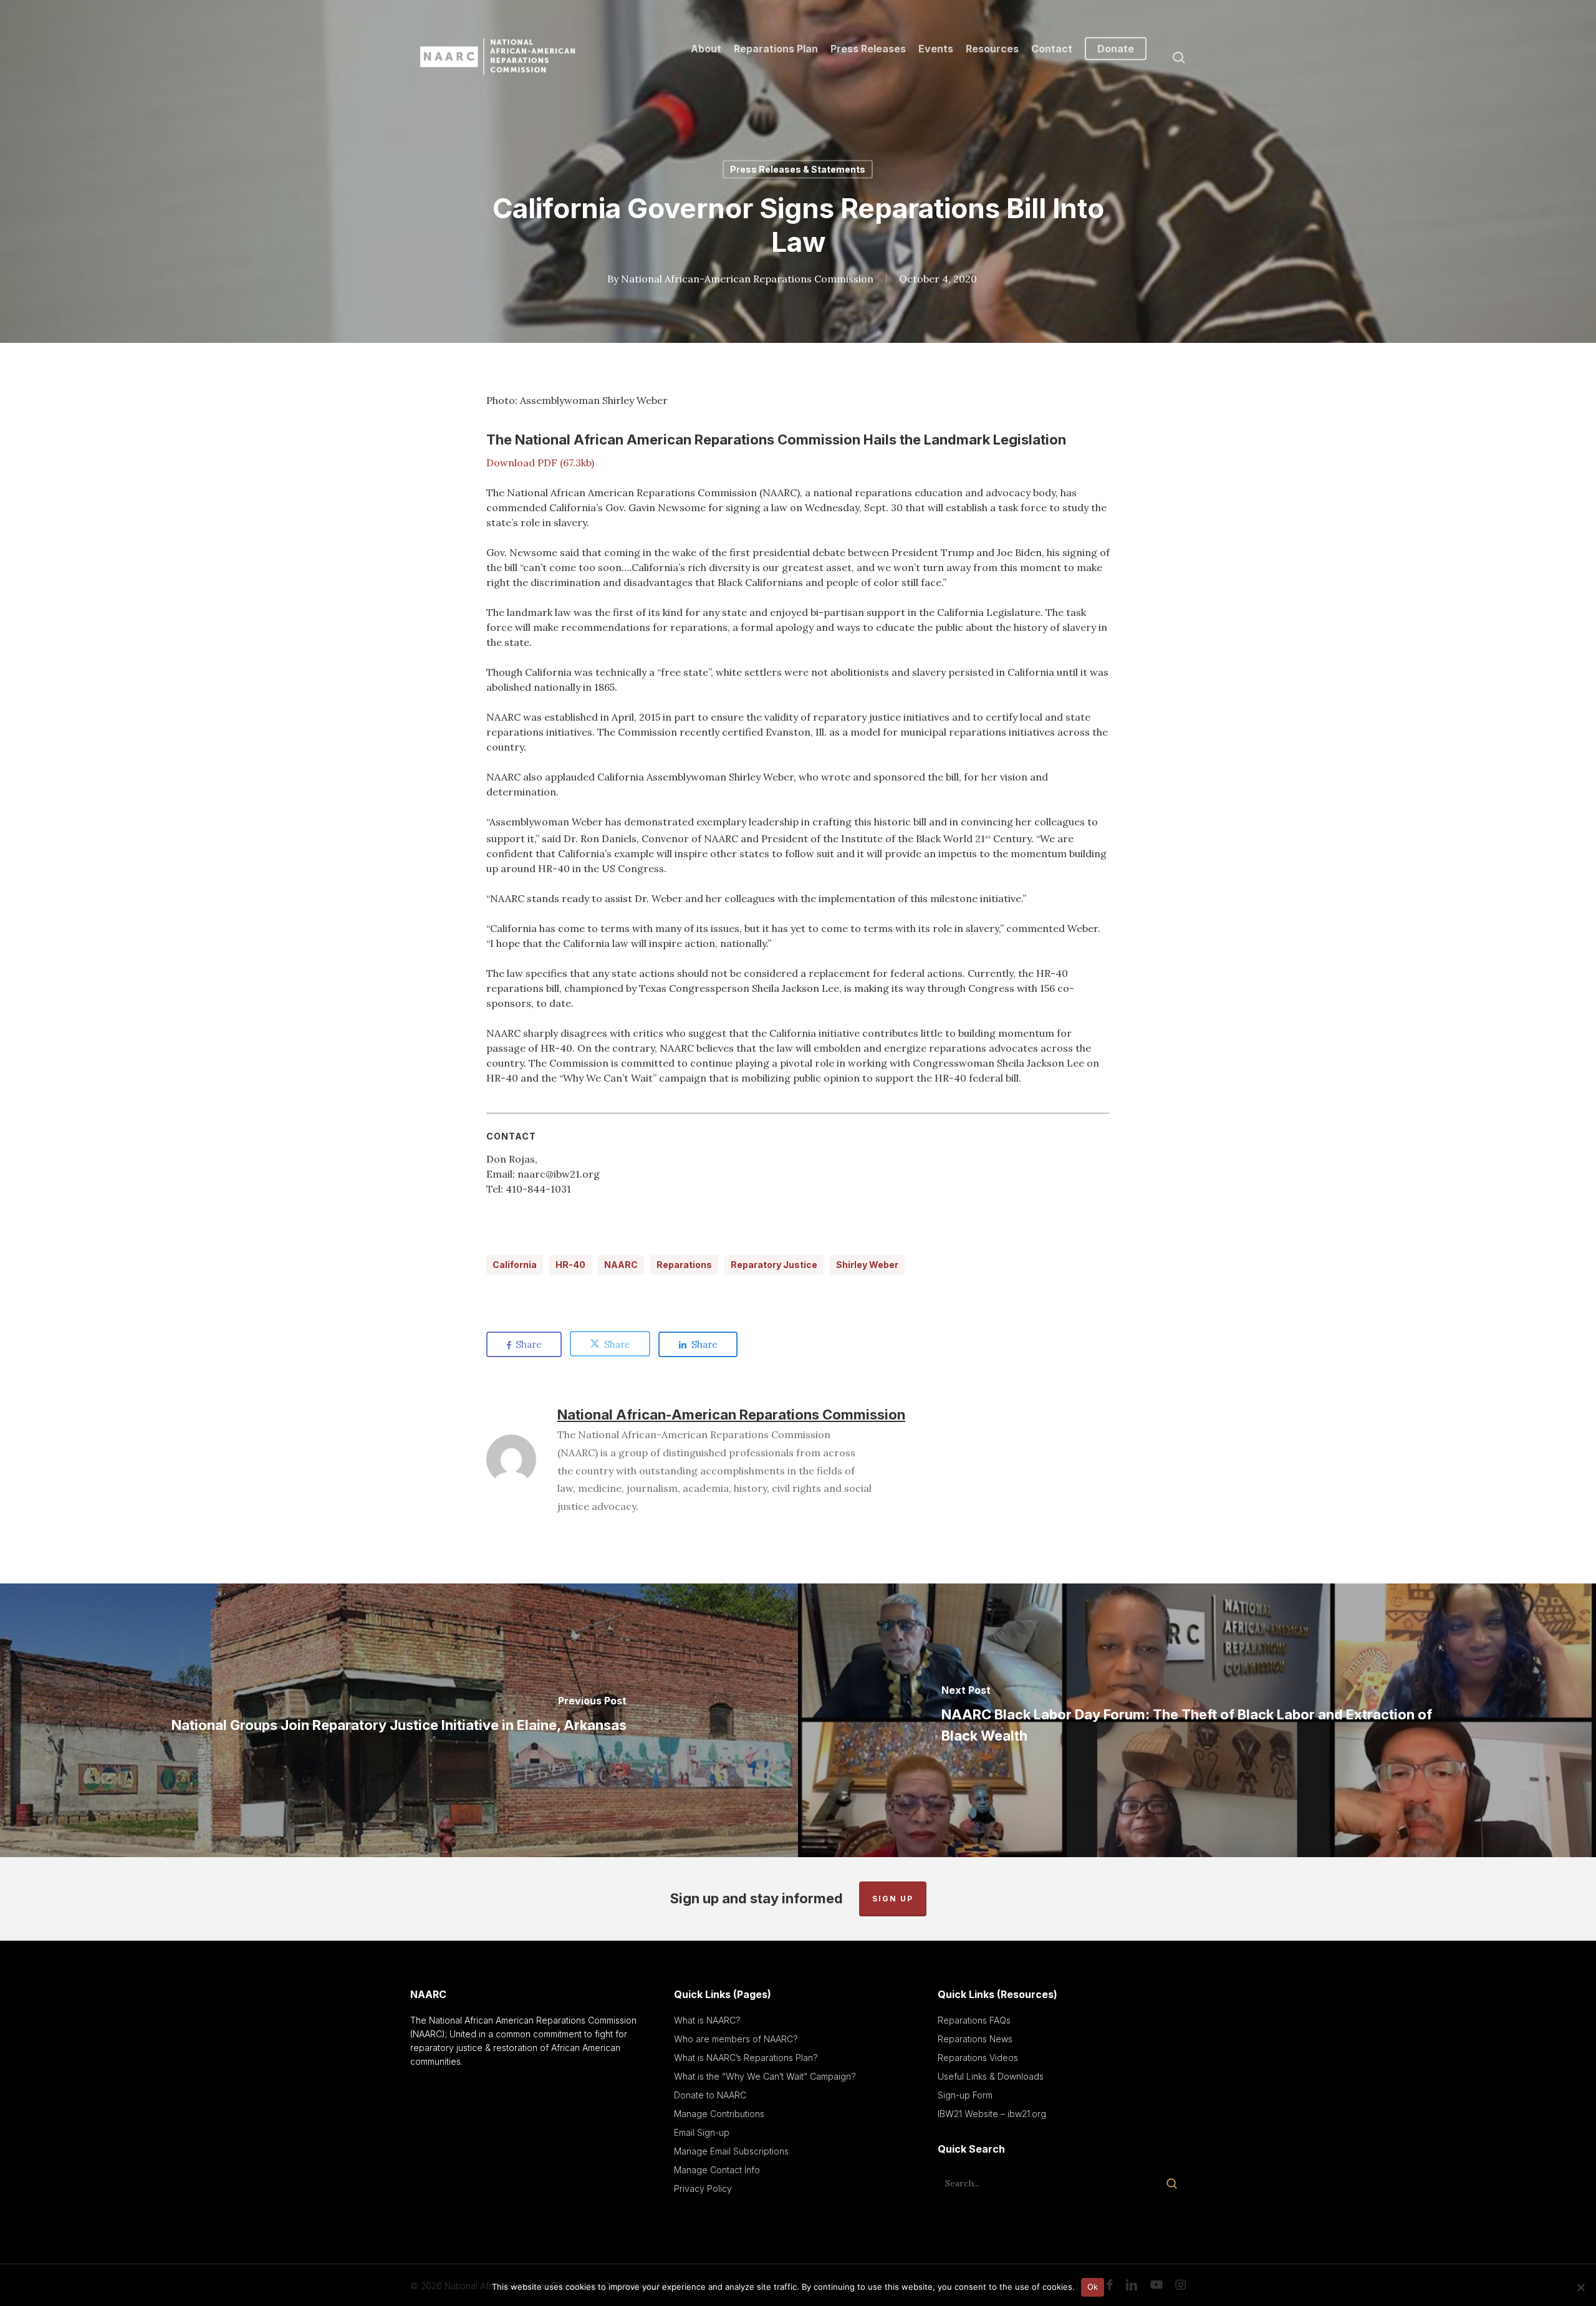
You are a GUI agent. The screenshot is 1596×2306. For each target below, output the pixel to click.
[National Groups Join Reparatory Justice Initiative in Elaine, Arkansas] (399, 1720)
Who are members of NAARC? (736, 2039)
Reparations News (975, 2039)
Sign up (893, 1899)
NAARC (621, 1265)
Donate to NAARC (710, 2095)
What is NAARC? (707, 2020)
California (515, 1265)
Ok (1093, 2287)
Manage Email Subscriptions (731, 2151)
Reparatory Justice (774, 1265)
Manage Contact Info (717, 2170)
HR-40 (570, 1265)
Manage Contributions (719, 2114)
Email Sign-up (702, 2132)
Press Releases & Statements (798, 169)
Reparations (684, 1265)
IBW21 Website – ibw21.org (992, 2114)
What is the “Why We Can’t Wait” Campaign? (765, 2076)
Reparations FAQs (974, 2020)
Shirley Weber (867, 1265)
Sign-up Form (965, 2095)
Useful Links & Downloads (991, 2076)
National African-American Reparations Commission (747, 279)
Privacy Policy (703, 2188)
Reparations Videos (978, 2058)
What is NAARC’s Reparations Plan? (746, 2058)
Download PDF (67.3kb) (540, 463)
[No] (1580, 2287)
